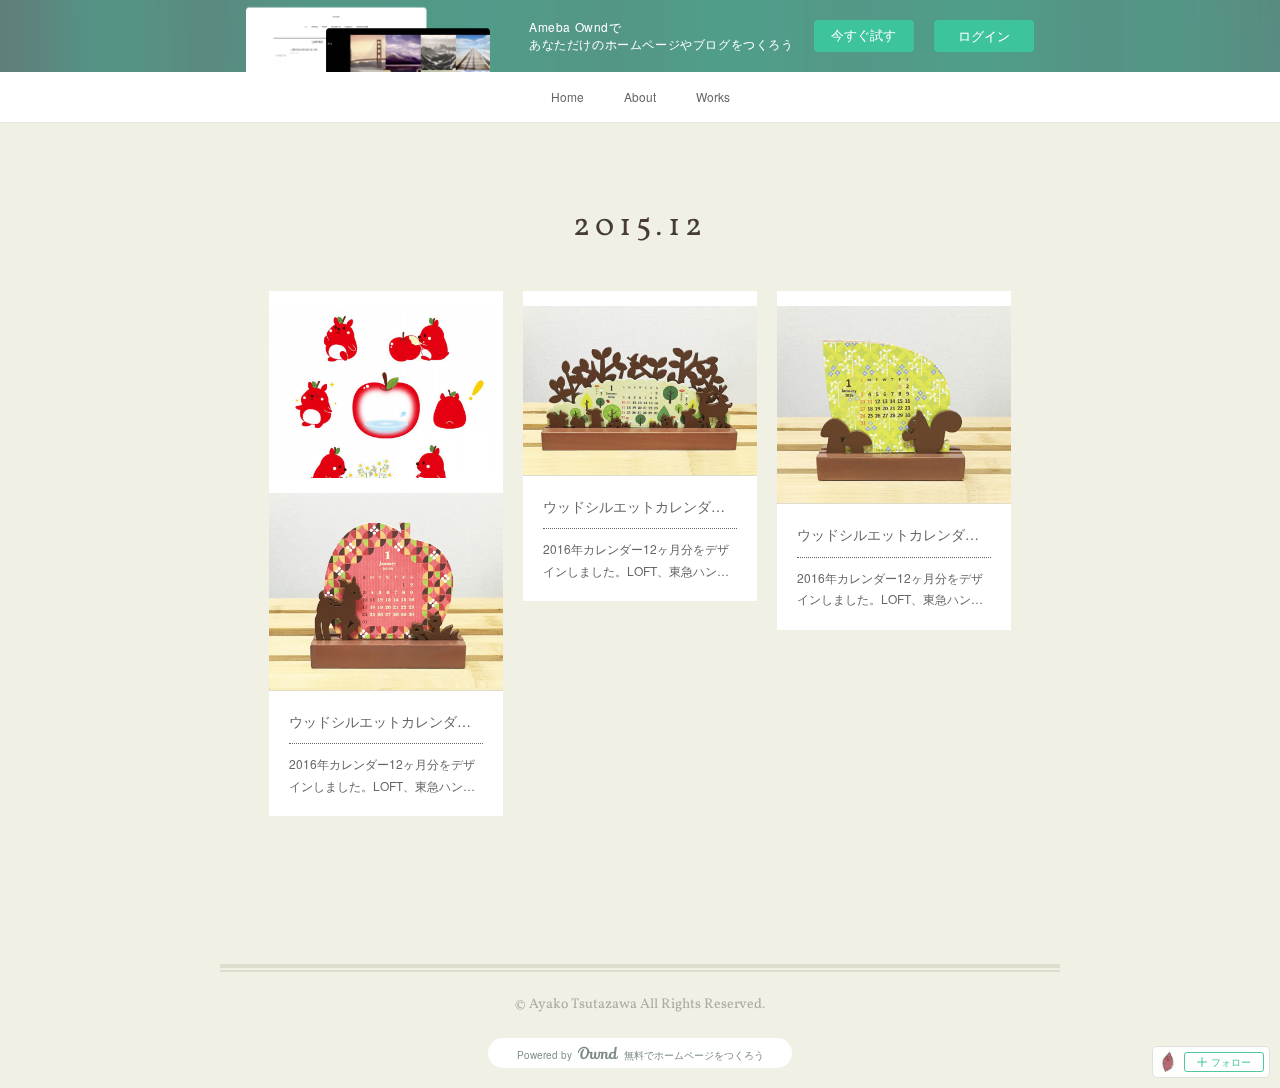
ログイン (984, 35)
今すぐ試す (863, 34)
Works (713, 96)
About (640, 96)
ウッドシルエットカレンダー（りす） (894, 534)
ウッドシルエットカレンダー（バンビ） (386, 721)
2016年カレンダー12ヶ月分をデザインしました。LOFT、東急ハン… (636, 559)
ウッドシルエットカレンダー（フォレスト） (640, 506)
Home (567, 96)
